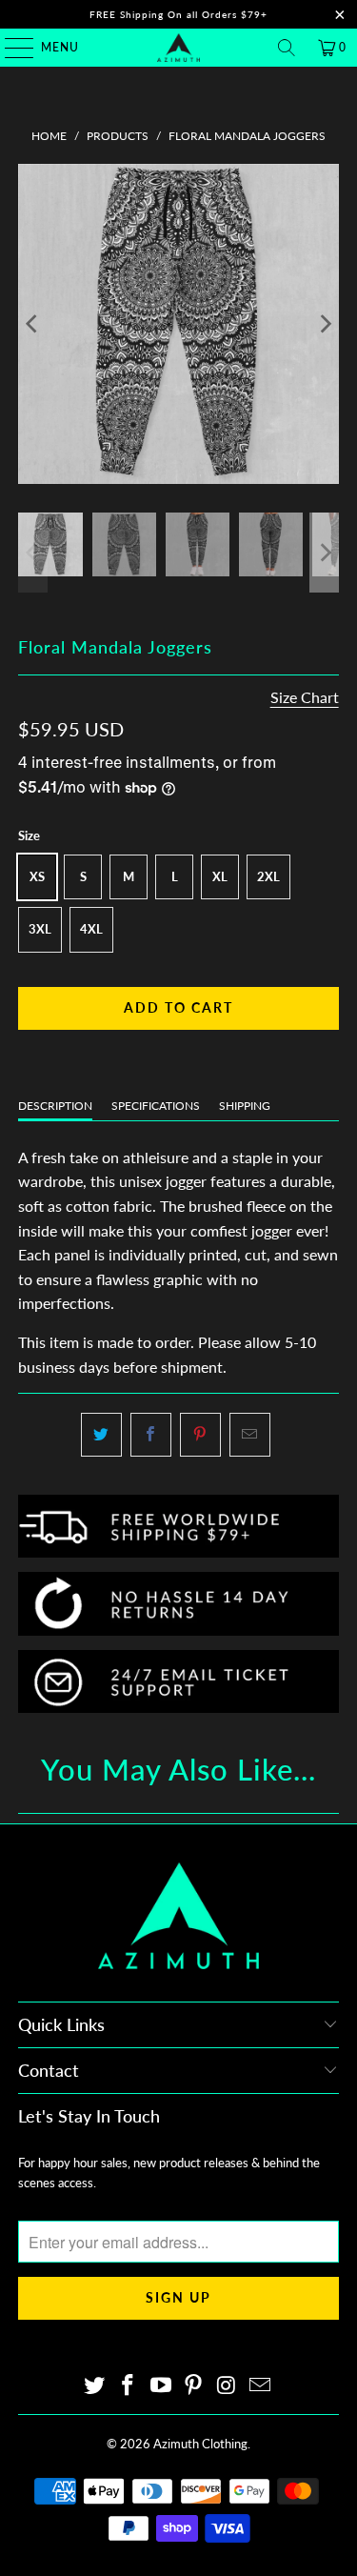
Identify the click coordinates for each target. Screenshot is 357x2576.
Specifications (156, 1106)
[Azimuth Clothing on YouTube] (161, 2386)
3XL (40, 929)
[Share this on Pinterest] (200, 1435)
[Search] (287, 48)
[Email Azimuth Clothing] (260, 2386)
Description (55, 1106)
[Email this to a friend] (250, 1435)
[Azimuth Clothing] (179, 48)
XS (37, 876)
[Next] (325, 324)
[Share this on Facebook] (151, 1435)
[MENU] (10, 48)
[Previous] (32, 324)
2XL (268, 876)
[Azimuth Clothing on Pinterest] (194, 2386)
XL (220, 876)
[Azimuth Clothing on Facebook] (129, 2386)
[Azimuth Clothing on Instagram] (228, 2386)
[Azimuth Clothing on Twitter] (95, 2386)
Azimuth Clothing (200, 2444)
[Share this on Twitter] (101, 1435)
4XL (91, 929)
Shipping (245, 1106)
